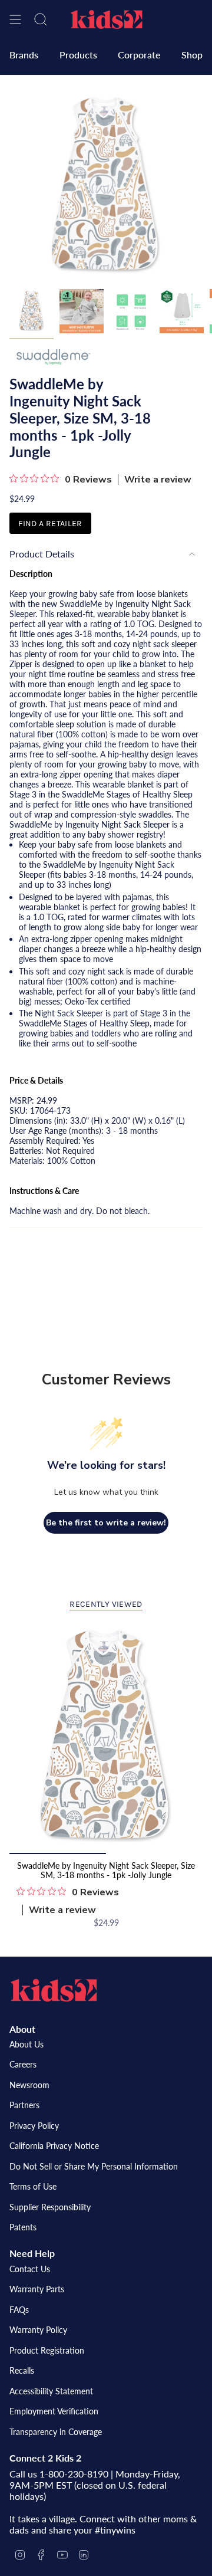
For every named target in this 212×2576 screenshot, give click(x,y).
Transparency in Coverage (56, 2432)
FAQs (19, 2310)
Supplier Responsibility (50, 2207)
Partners (24, 2105)
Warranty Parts (37, 2289)
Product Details (42, 554)
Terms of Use (33, 2186)
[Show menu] (15, 19)
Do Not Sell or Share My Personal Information (94, 2166)
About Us (26, 2044)
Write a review (158, 480)
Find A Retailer (50, 524)
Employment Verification (54, 2411)
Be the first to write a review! (106, 1523)
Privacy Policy (34, 2126)
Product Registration (47, 2350)
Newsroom (29, 2085)
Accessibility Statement (51, 2391)
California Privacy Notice (54, 2146)
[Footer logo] (54, 1990)
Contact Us (30, 2269)
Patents (23, 2227)
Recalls (22, 2370)
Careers (23, 2064)
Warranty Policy (38, 2330)
